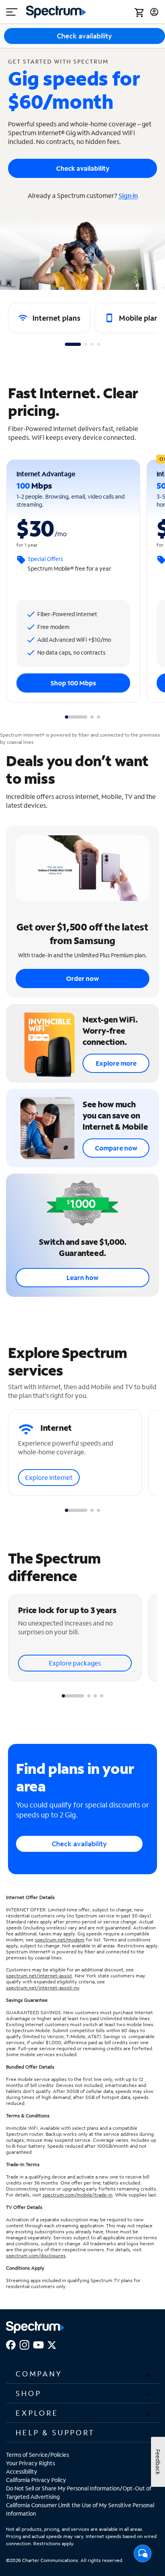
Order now (82, 978)
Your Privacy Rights (30, 2463)
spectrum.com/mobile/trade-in (77, 2195)
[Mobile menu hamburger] (12, 12)
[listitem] (49, 318)
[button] (82, 2374)
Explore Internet (49, 1477)
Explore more (116, 1063)
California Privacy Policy (36, 2480)
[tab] (73, 344)
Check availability (83, 168)
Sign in (128, 195)
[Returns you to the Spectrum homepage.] (56, 11)
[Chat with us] (143, 2556)
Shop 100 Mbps (73, 683)
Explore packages (75, 1663)
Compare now (116, 1148)
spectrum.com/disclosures (36, 2255)
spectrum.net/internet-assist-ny (43, 1988)
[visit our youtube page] (38, 2344)
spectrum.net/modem (60, 1940)
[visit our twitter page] (52, 2344)
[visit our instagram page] (24, 2344)
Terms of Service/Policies (37, 2455)
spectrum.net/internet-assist (39, 1976)
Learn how (82, 1277)
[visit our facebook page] (11, 2344)
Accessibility (22, 2471)
